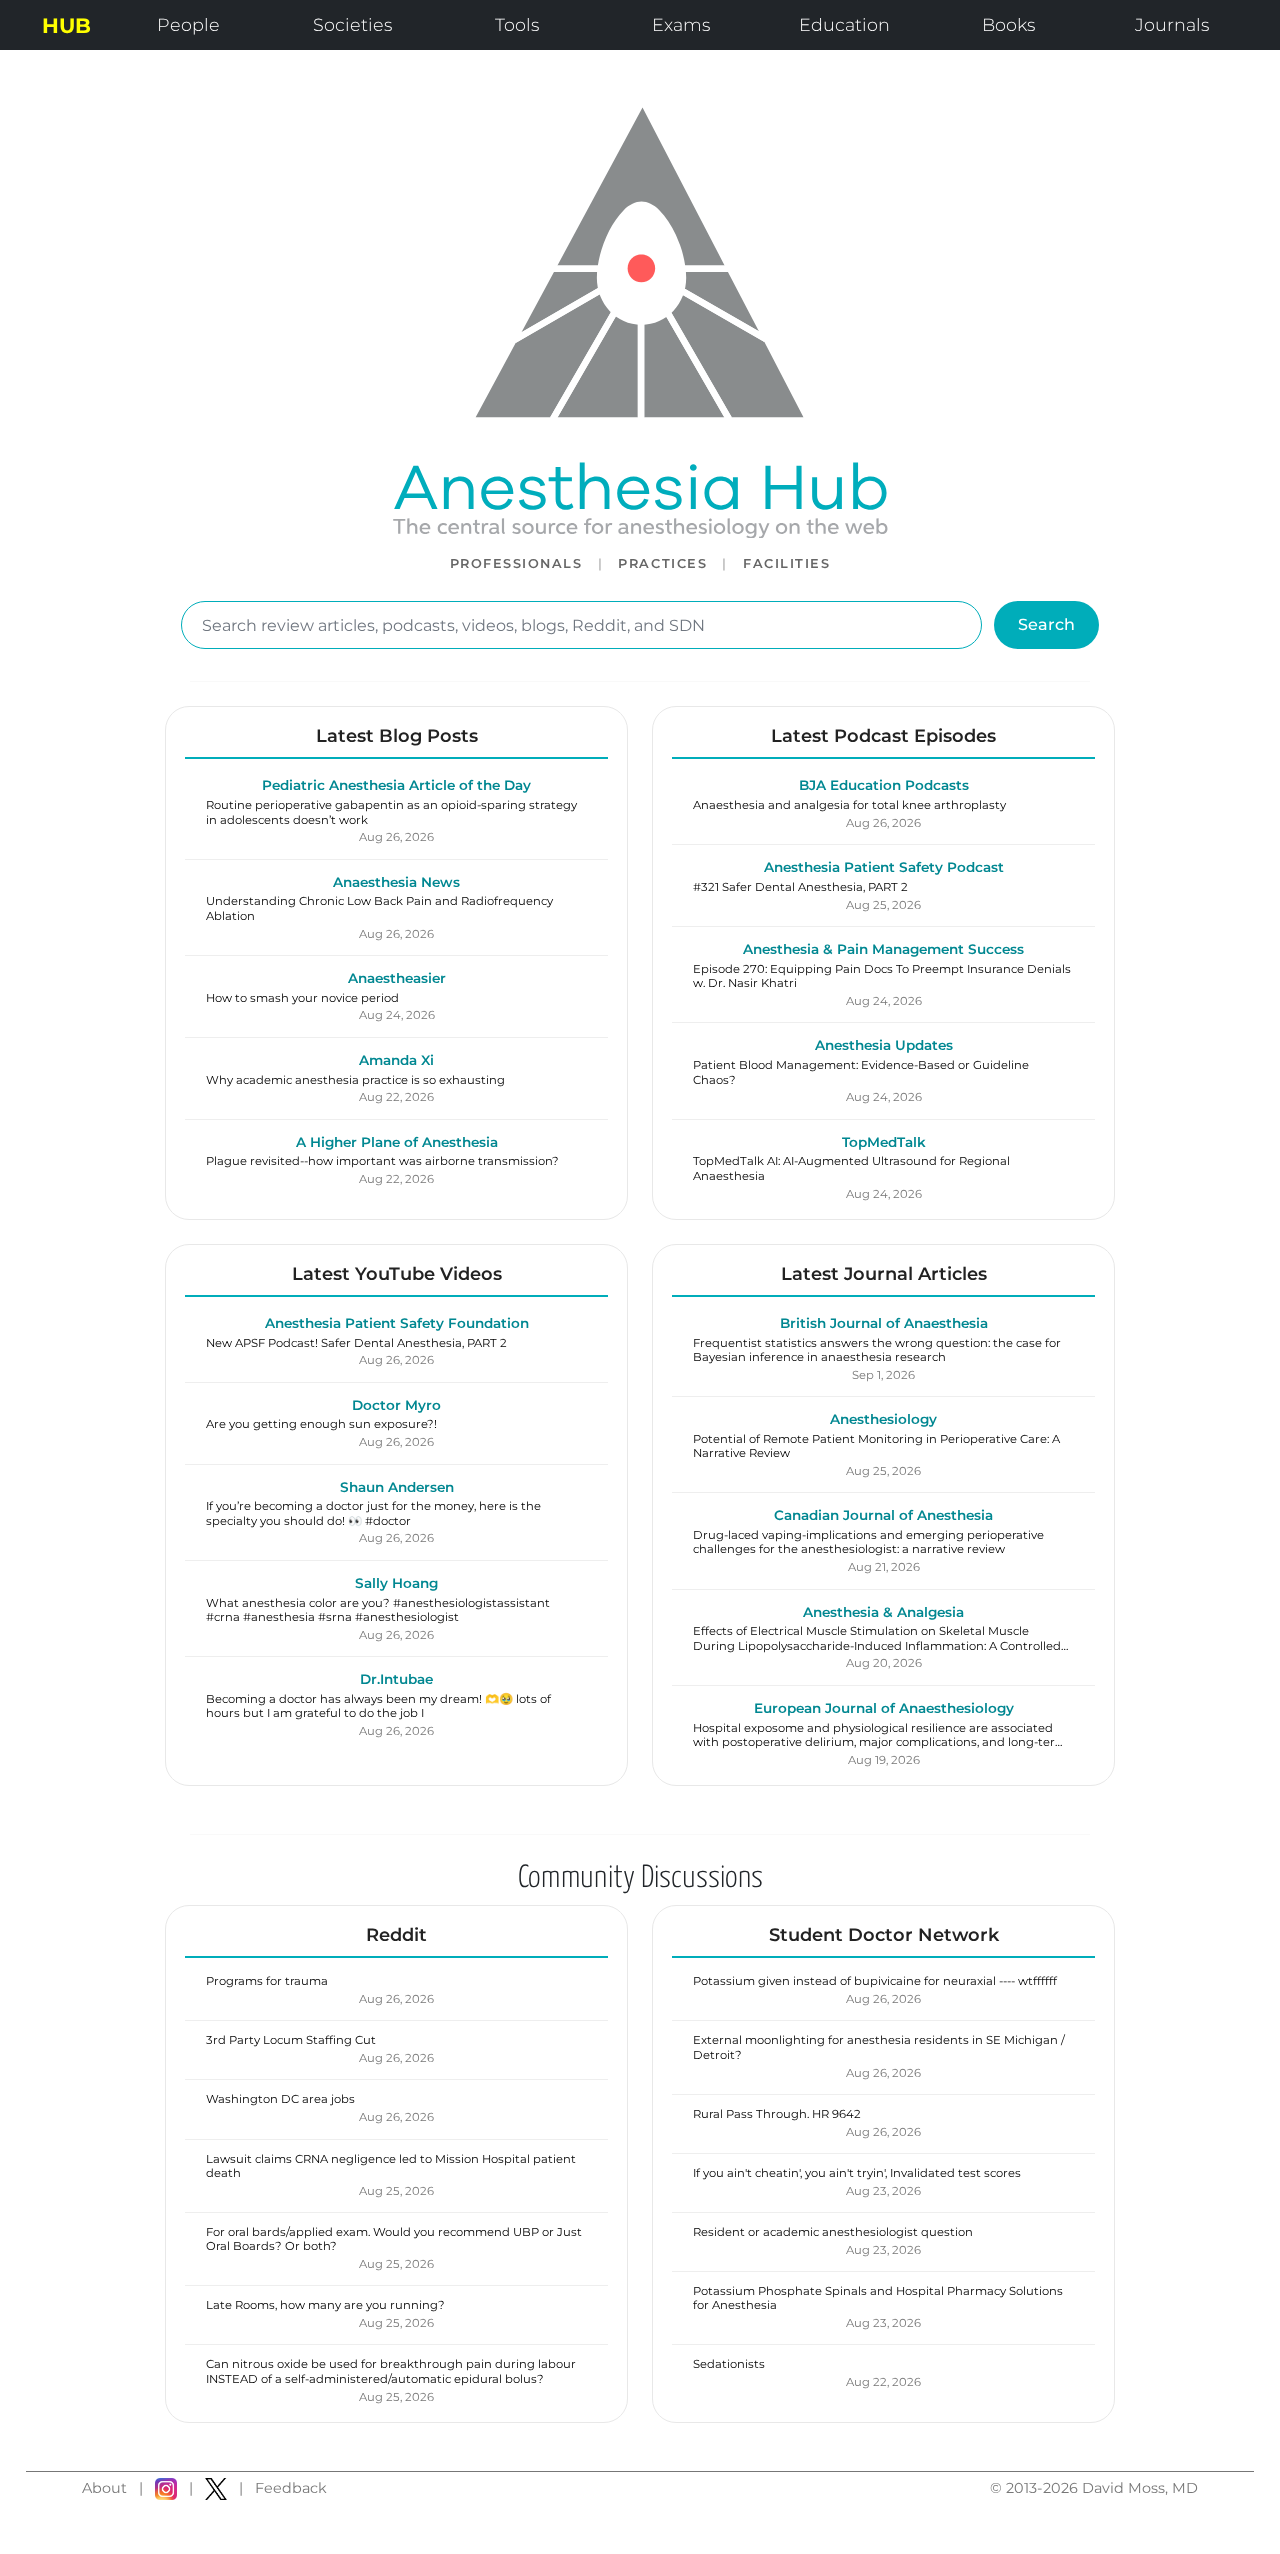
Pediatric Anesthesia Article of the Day (396, 785)
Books (1008, 24)
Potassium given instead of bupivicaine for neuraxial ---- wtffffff (875, 1981)
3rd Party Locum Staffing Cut (291, 2040)
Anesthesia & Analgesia (883, 1612)
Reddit (396, 1934)
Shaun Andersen (397, 1487)
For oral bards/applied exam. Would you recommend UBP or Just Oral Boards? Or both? (394, 2239)
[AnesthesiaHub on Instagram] (166, 2489)
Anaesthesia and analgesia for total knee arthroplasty (849, 805)
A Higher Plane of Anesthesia (397, 1142)
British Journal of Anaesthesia (884, 1323)
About (104, 2488)
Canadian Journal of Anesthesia (883, 1515)
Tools (517, 24)
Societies (352, 24)
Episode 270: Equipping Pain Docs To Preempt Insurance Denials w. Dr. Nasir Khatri (882, 976)
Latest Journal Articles (884, 1273)
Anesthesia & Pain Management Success (883, 949)
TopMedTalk (884, 1142)
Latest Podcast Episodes (883, 735)
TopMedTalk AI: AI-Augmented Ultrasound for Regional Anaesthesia (851, 1168)
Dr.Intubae (396, 1679)
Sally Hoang (396, 1583)
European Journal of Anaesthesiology (884, 1708)
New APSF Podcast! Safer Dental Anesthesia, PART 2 (356, 1343)
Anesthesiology (883, 1419)
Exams (681, 24)
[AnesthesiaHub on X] (216, 2489)
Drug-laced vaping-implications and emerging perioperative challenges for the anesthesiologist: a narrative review (868, 1542)
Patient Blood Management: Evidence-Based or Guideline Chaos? (861, 1072)
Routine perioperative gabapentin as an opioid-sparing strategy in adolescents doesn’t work (391, 812)
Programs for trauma (267, 1981)
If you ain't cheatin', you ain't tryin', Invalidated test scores (857, 2173)
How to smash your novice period (302, 998)
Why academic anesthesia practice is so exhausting (355, 1080)
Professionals (516, 563)
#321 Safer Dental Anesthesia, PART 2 (800, 887)
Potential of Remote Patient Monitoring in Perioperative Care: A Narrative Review (876, 1446)
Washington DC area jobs (280, 2099)
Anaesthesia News (396, 882)
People (188, 24)
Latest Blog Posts (397, 735)
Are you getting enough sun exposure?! (321, 1424)
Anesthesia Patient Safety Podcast (884, 867)
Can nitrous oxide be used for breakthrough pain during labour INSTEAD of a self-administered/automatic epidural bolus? (391, 2371)
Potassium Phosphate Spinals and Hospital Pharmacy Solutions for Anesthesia (878, 2298)
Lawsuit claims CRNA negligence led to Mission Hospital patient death (391, 2166)
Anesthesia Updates (884, 1045)
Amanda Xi (396, 1060)
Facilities (786, 563)
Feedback (291, 2488)
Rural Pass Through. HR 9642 (777, 2114)
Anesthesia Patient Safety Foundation (397, 1323)
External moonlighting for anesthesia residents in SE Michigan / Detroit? (879, 2047)
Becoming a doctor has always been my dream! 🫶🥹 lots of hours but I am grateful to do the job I (378, 1706)
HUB (66, 25)
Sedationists (729, 2364)
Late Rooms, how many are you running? (325, 2305)
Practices (662, 563)
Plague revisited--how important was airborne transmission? (382, 1161)
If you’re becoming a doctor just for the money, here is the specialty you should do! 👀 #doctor (373, 1513)
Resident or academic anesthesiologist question (833, 2232)
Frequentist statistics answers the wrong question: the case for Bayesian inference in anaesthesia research (877, 1350)
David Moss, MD (1140, 2488)
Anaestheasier (397, 978)
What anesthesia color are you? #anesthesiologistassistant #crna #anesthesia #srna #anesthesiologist (378, 1610)
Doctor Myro (396, 1405)
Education (844, 24)
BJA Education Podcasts (884, 785)
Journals (1172, 24)
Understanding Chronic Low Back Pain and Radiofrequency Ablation (379, 908)
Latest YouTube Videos (397, 1273)
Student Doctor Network (884, 1934)
